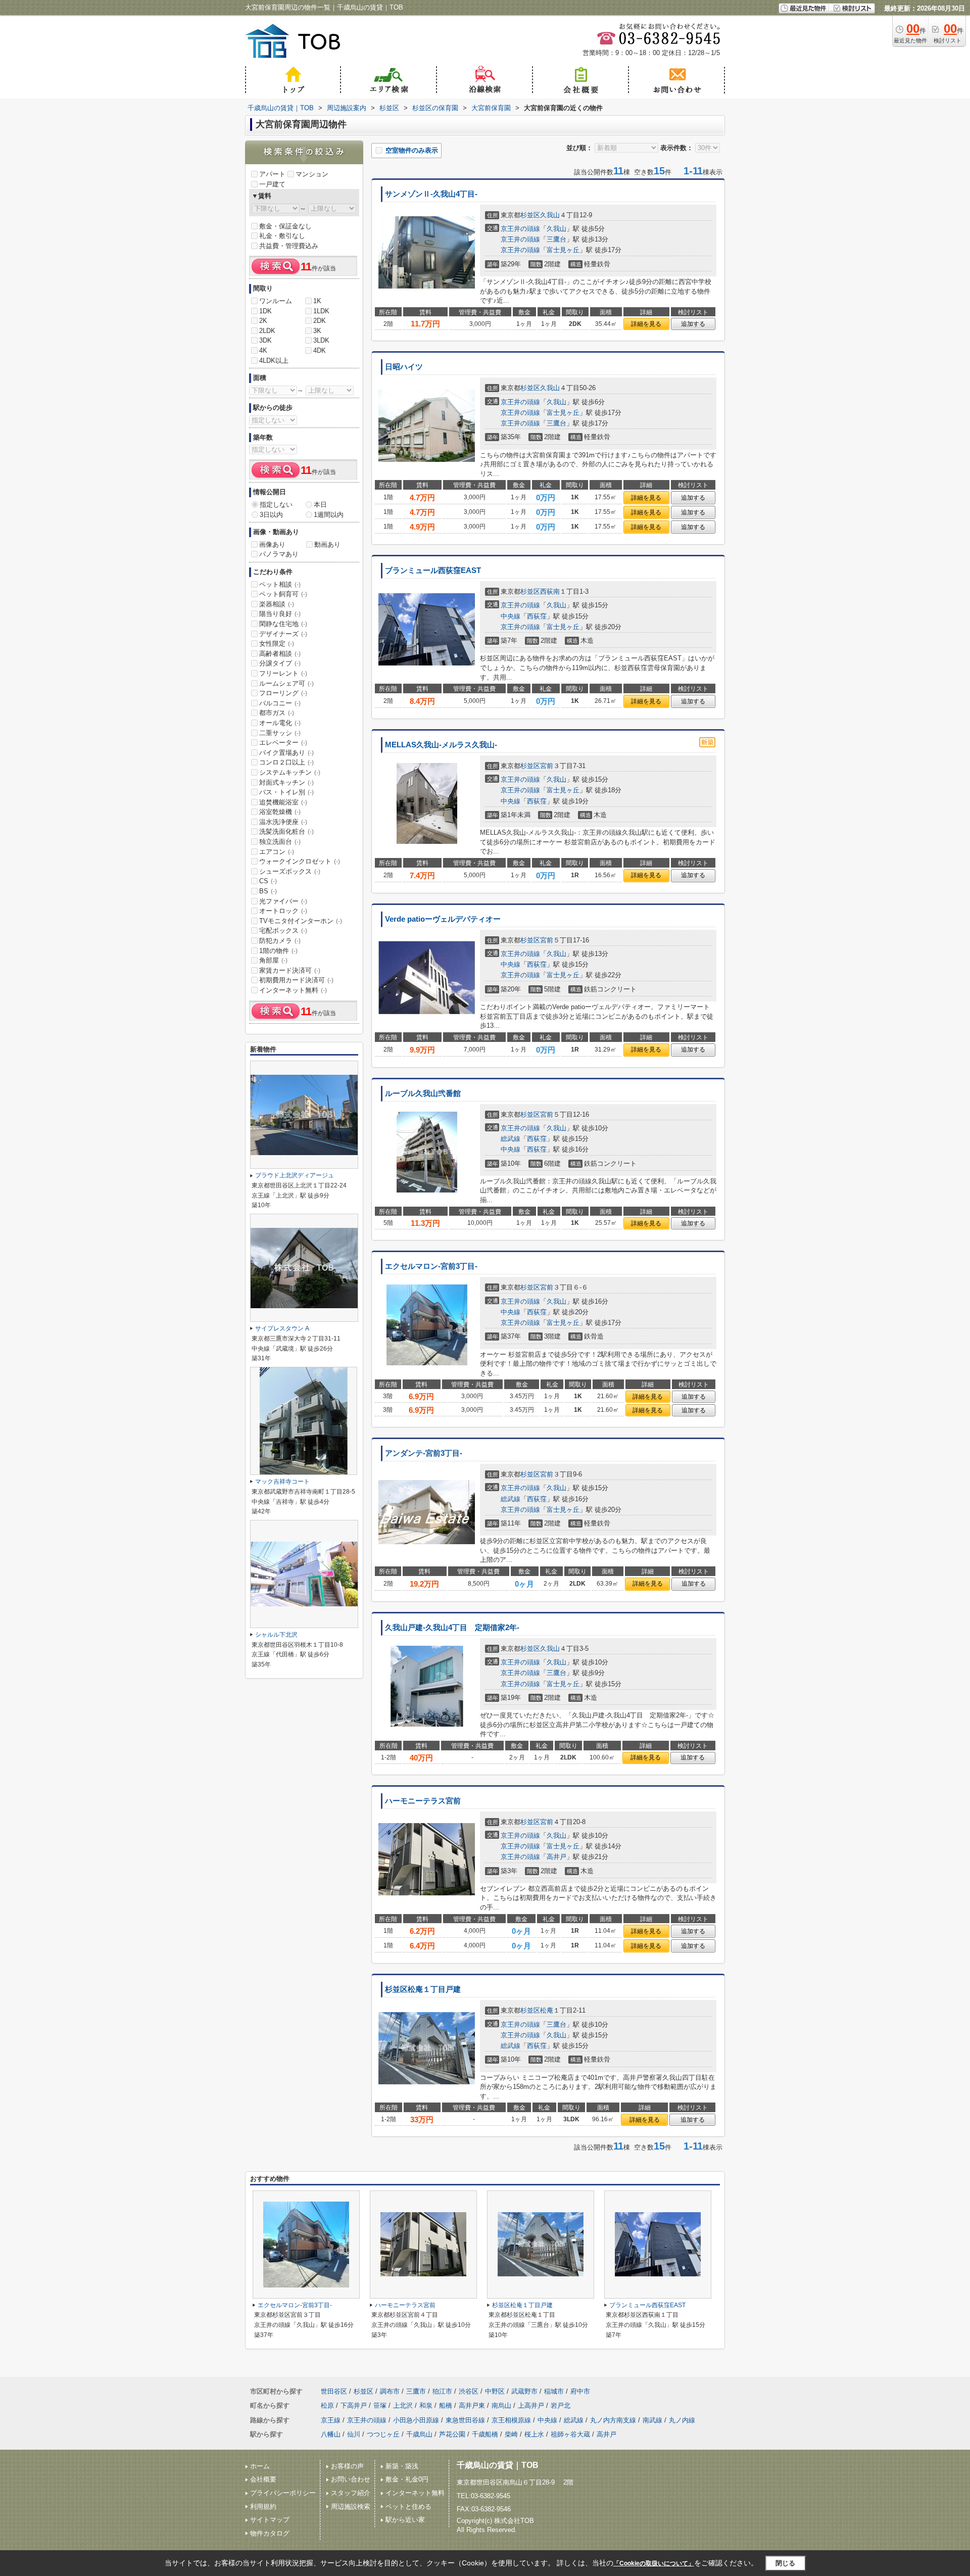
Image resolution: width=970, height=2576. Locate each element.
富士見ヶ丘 (563, 250)
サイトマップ (270, 2520)
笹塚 (380, 2405)
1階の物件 (278, 951)
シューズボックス (290, 871)
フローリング (283, 693)
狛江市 (442, 2391)
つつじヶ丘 (383, 2434)
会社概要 (263, 2479)
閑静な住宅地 (283, 624)
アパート (272, 174)
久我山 (550, 215)
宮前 (547, 766)
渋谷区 (469, 2391)
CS (268, 881)
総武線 (511, 1139)
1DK (265, 311)
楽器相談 (277, 604)
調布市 (390, 2391)
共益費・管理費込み (289, 246)
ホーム (260, 2466)
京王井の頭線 (520, 229)
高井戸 (556, 1857)
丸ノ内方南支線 (613, 2420)
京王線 (331, 2420)
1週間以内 (329, 515)
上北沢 (403, 2405)
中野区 (495, 2391)
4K (263, 350)
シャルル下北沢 (276, 1635)
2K (263, 321)
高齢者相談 (280, 654)
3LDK (321, 340)
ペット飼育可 (283, 594)
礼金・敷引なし (282, 236)
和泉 (426, 2405)
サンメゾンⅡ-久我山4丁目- (431, 194)
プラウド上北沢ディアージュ (295, 1175)
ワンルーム (276, 301)
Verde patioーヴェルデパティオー (443, 919)
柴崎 (511, 2434)
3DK (265, 340)
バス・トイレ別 (286, 792)
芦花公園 (452, 2434)
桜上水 (534, 2434)
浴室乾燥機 (280, 812)
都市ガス (277, 713)
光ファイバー (283, 901)
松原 (327, 2405)
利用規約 (263, 2507)
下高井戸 (354, 2405)
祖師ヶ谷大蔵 (570, 2434)
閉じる (785, 2563)
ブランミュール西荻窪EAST (433, 570)
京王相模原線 (511, 2420)
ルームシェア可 (286, 683)
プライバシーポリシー (283, 2493)
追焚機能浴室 (283, 802)
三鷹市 (416, 2391)
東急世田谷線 (465, 2420)
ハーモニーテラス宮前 (423, 1801)
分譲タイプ (280, 663)
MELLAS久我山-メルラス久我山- (441, 745)
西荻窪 (537, 616)
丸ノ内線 (682, 2420)
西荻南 (550, 591)
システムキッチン (290, 772)
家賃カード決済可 (290, 970)
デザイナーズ (283, 634)
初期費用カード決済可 (296, 980)
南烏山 (501, 2405)
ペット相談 (280, 584)
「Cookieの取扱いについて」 (654, 2563)
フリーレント (283, 673)
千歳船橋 (485, 2434)
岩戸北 (561, 2405)
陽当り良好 (280, 614)
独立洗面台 (280, 842)
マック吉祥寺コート (282, 1482)
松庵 (547, 2010)
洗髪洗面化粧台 (286, 831)
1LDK (321, 311)
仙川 (354, 2434)
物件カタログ (270, 2533)
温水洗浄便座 (283, 822)
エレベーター (283, 743)
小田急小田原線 (416, 2420)
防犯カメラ (280, 941)
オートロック (283, 911)
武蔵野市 (524, 2391)
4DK (320, 350)
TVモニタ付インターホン (301, 921)
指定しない (276, 505)
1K (317, 301)
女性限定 (277, 643)
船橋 (446, 2405)
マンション (312, 174)
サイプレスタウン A (282, 1328)
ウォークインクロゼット (300, 861)
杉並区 (530, 215)
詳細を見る (646, 324)
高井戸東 (472, 2405)
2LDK (267, 331)
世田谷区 (334, 2391)
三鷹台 (556, 239)
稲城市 (554, 2391)
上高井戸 (531, 2405)
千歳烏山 (419, 2434)
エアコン (277, 852)
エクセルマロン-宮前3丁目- (431, 1266)
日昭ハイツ (404, 367)
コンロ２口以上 (286, 762)
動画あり (327, 544)
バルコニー (280, 703)
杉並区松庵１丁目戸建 (423, 1989)
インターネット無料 (293, 990)
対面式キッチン (286, 782)
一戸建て (272, 184)
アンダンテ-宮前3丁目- (424, 1453)
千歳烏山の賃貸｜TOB (498, 2465)
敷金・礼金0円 (407, 2479)
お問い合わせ (351, 2479)
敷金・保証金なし (285, 226)
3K (317, 331)
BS (268, 891)
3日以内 (271, 515)
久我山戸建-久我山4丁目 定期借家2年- (452, 1628)
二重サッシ (280, 733)
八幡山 (331, 2434)
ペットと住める (408, 2507)
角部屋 (273, 960)
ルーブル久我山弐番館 (423, 1093)
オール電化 (280, 723)
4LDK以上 (274, 361)
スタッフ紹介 (351, 2493)
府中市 (580, 2391)
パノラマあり (279, 554)
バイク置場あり (286, 753)
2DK (320, 321)
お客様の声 (347, 2466)
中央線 (511, 616)
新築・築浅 (402, 2466)
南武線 (652, 2420)
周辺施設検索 (351, 2507)
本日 (320, 505)
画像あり (272, 544)
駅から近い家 (405, 2520)
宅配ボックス (283, 931)
